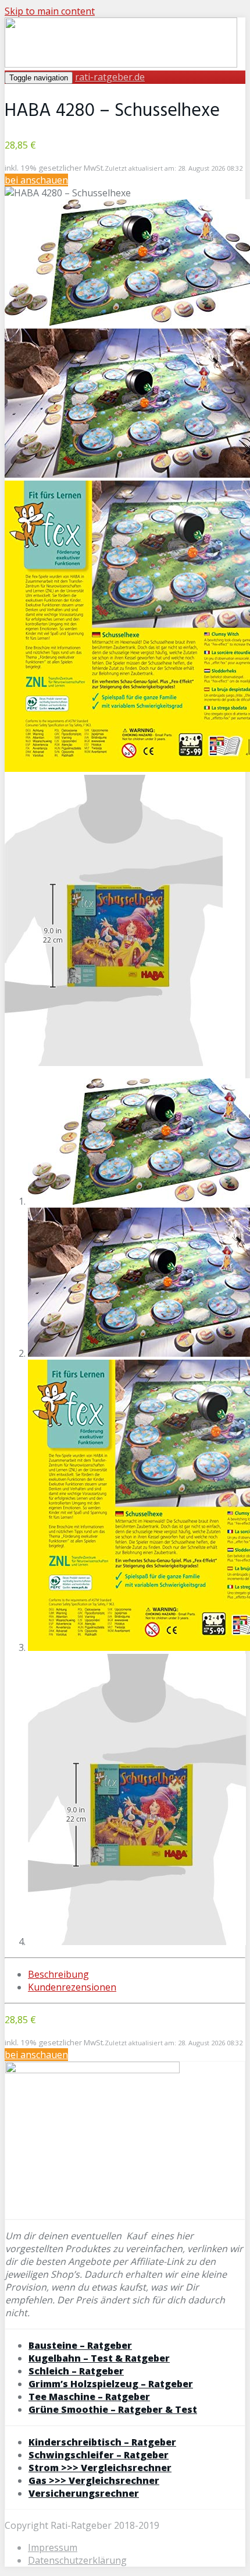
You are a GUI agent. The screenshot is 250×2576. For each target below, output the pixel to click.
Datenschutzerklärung (77, 2560)
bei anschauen (36, 180)
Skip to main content (50, 11)
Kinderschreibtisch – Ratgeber (102, 2442)
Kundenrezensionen (72, 1987)
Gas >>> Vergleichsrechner (94, 2480)
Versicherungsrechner (84, 2493)
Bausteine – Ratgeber (80, 2345)
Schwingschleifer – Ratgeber (99, 2455)
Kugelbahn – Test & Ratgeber (99, 2358)
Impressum (53, 2547)
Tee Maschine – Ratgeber (89, 2397)
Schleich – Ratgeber (76, 2371)
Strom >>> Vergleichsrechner (100, 2468)
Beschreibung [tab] (58, 1974)
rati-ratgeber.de (110, 77)
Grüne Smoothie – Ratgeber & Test (113, 2409)
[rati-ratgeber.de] (121, 64)
